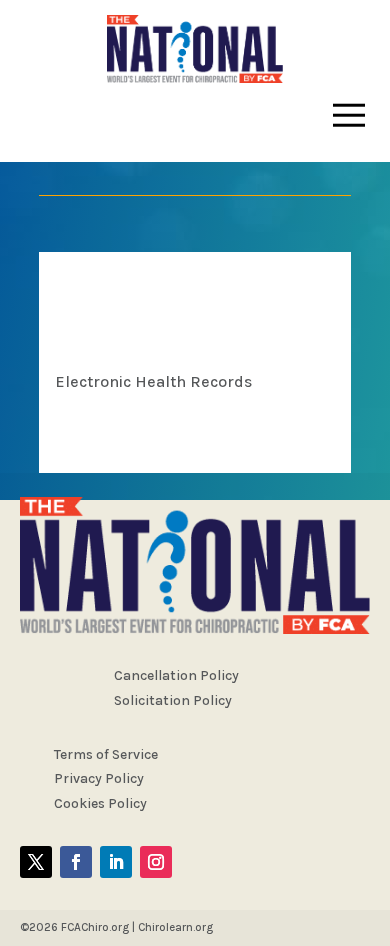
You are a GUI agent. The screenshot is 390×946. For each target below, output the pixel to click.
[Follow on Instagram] (156, 862)
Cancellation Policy (176, 675)
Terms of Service (106, 754)
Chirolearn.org (175, 927)
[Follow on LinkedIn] (116, 862)
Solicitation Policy (173, 700)
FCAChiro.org (95, 927)
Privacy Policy (99, 778)
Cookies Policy (100, 803)
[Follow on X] (36, 862)
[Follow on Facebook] (76, 862)
